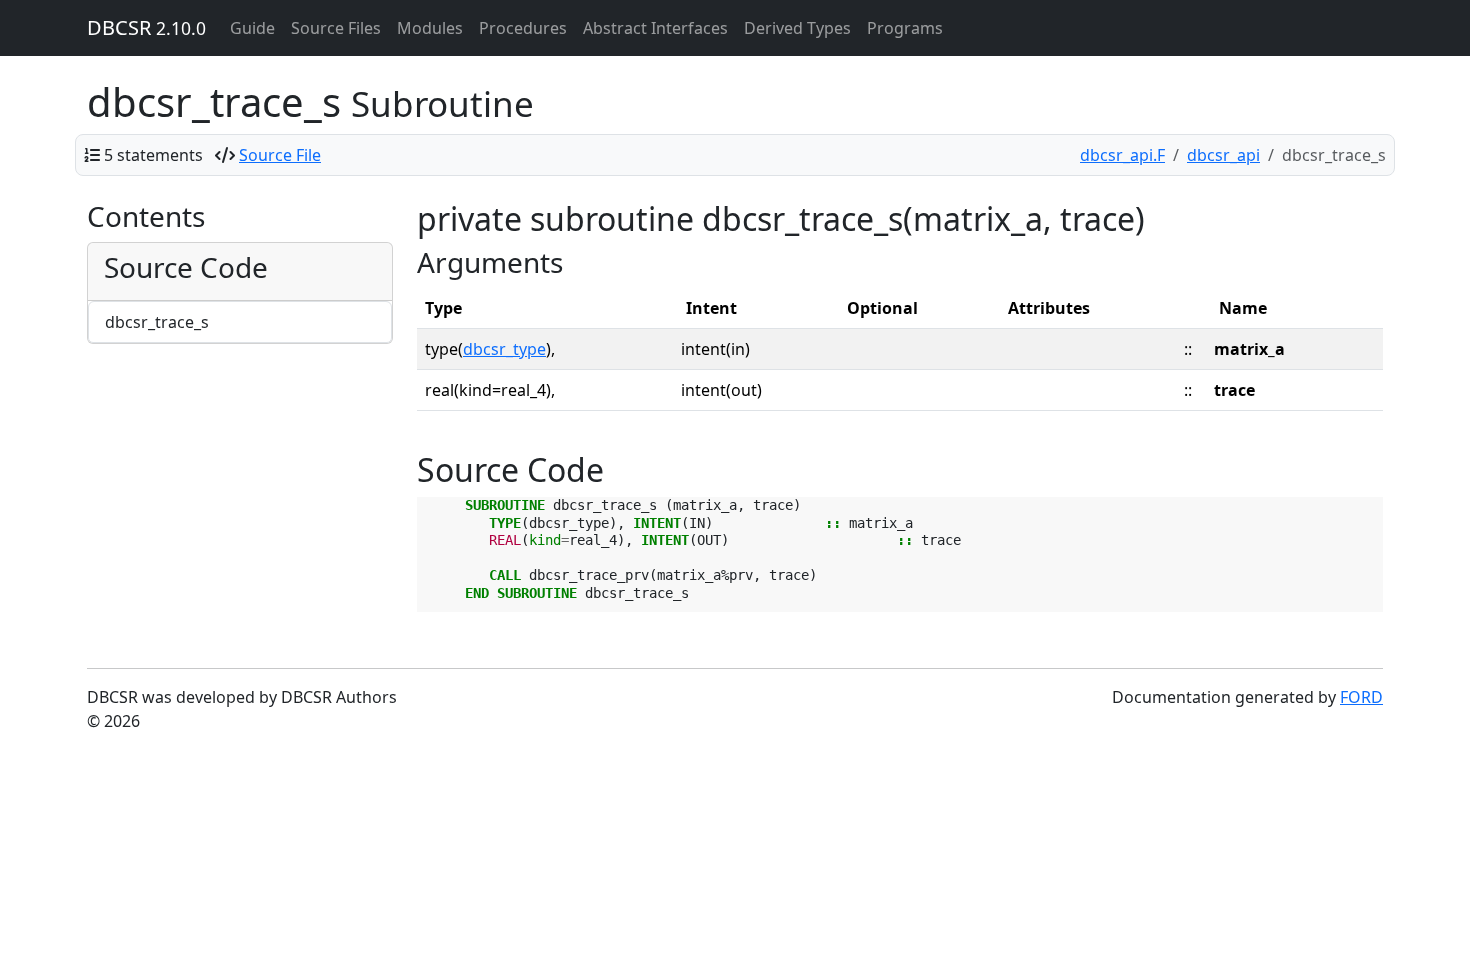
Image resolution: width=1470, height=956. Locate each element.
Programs (905, 28)
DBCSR (146, 27)
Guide (252, 28)
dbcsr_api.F (1122, 155)
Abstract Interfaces (655, 28)
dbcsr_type (504, 349)
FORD (1361, 697)
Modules (430, 28)
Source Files (336, 28)
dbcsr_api (1223, 155)
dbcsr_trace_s (157, 322)
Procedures (523, 28)
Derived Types (797, 28)
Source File (280, 155)
